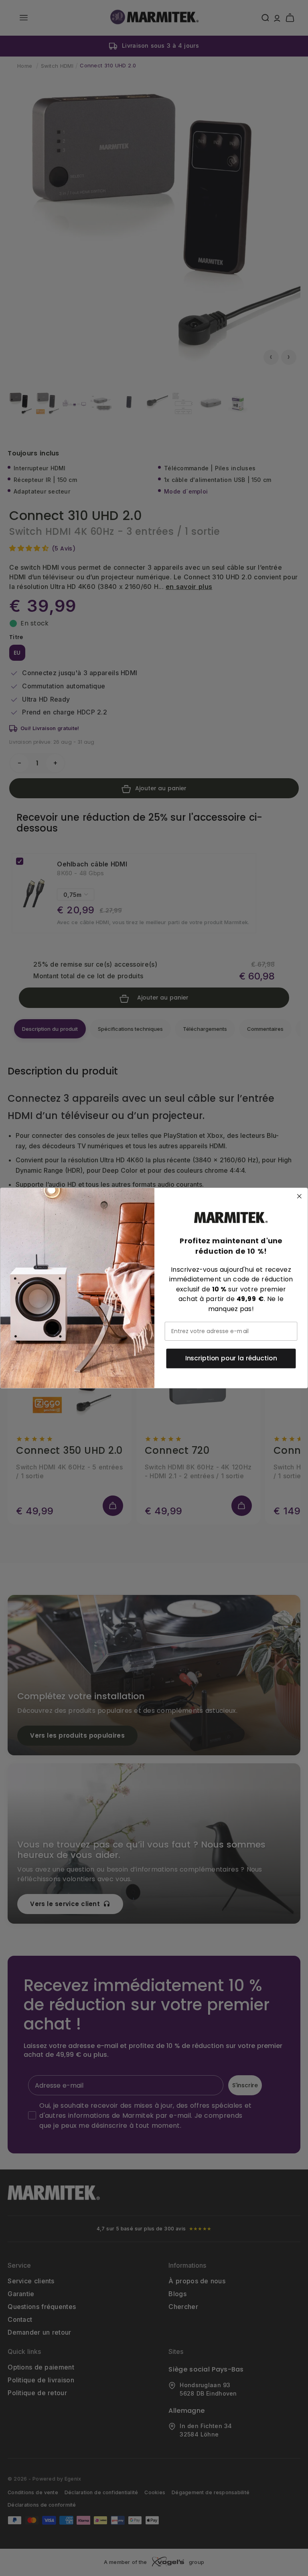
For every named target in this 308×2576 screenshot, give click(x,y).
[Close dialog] (300, 1196)
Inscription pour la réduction (231, 1358)
